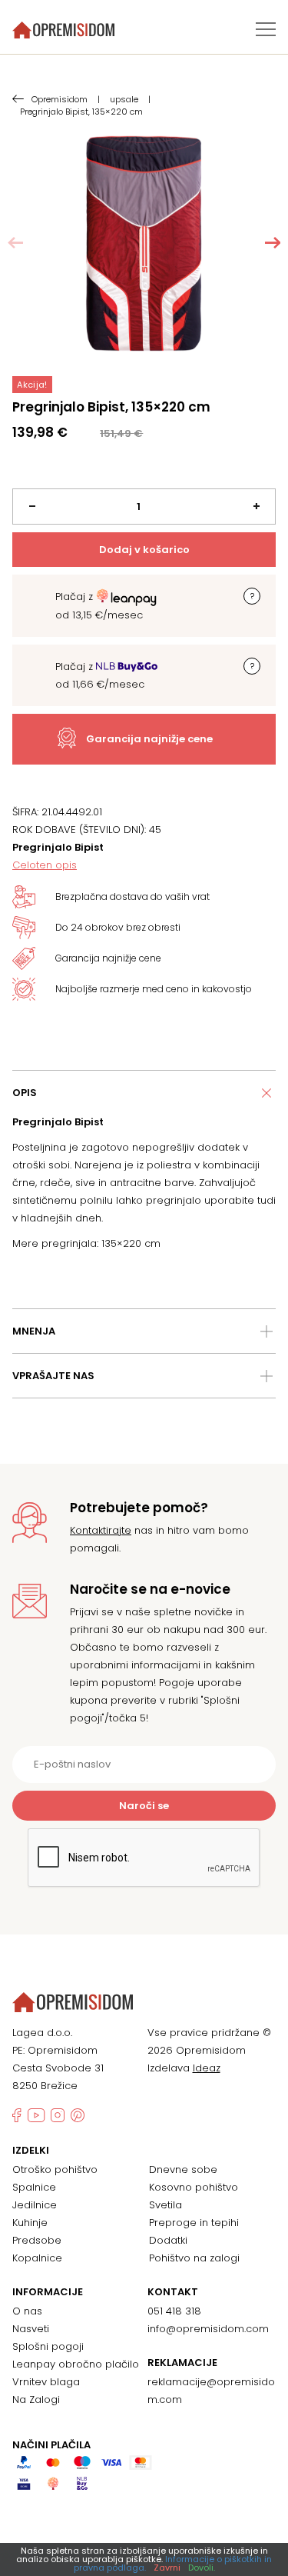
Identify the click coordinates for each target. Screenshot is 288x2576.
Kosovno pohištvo (194, 2187)
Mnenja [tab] (34, 1331)
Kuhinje (30, 2223)
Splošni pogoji (48, 2346)
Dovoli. (202, 2568)
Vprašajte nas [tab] (53, 1376)
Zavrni (167, 2568)
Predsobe (37, 2240)
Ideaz (207, 2068)
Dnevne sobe (183, 2169)
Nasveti (31, 2329)
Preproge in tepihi (194, 2223)
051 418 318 (174, 2311)
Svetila (166, 2205)
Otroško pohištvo (55, 2169)
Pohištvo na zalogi (194, 2258)
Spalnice (34, 2187)
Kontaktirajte (101, 1530)
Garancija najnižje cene (149, 739)
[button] (273, 243)
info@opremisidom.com (208, 2329)
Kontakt (173, 2292)
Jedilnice (35, 2205)
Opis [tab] (25, 1093)
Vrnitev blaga (46, 2382)
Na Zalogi (36, 2399)
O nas (27, 2311)
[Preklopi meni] (266, 29)
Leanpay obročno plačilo (76, 2364)
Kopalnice (37, 2258)
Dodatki (168, 2240)
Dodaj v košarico (144, 550)
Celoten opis (45, 865)
